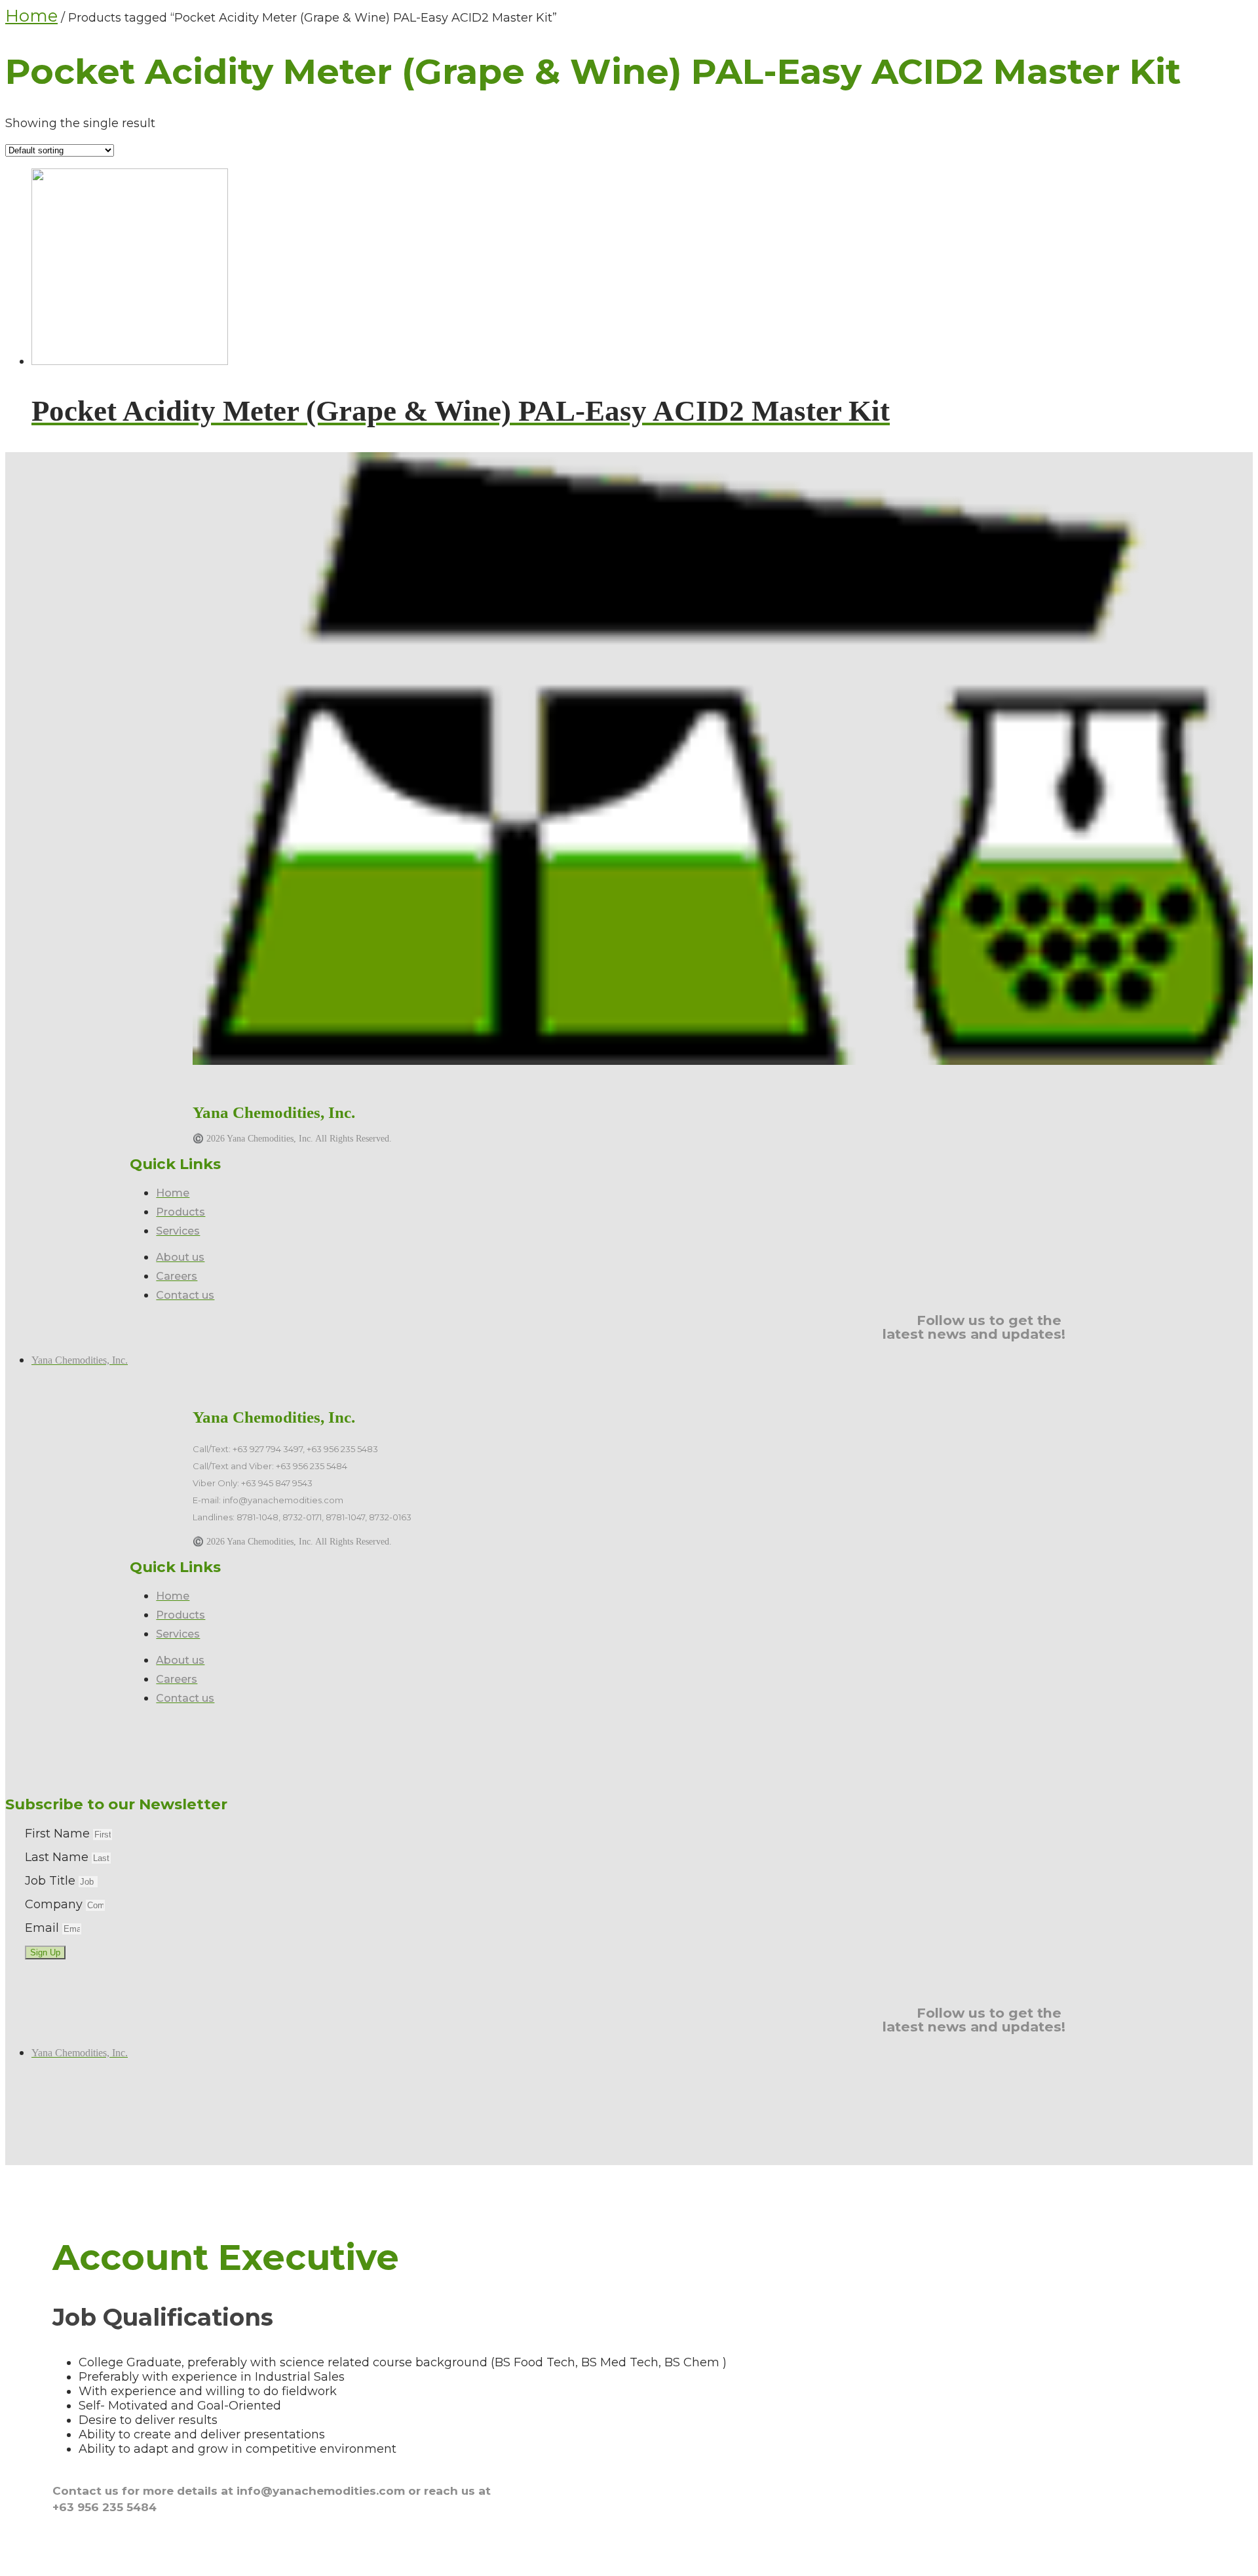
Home (31, 16)
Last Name (58, 1857)
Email (44, 1928)
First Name (59, 1834)
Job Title (52, 1881)
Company (55, 1904)
